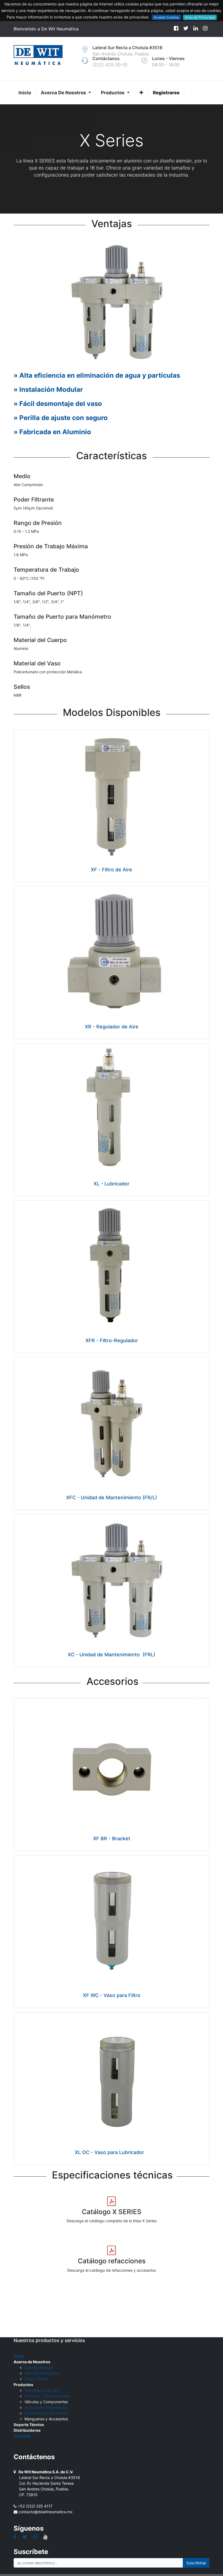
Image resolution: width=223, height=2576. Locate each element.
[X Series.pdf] (112, 2201)
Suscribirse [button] (196, 2563)
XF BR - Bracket (112, 1838)
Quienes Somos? (39, 2367)
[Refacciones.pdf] (112, 2251)
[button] (141, 93)
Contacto (22, 2436)
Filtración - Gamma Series (47, 2396)
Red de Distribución (42, 2373)
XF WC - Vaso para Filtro (112, 1995)
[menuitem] (25, 93)
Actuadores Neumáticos (46, 2407)
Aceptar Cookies (166, 17)
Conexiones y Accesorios (47, 2413)
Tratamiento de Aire (42, 2390)
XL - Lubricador (112, 1184)
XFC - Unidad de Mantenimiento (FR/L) (112, 1497)
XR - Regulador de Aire (112, 1027)
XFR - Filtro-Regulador (112, 1340)
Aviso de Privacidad (200, 17)
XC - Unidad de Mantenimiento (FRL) (112, 1655)
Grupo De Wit (36, 2379)
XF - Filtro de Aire (112, 870)
